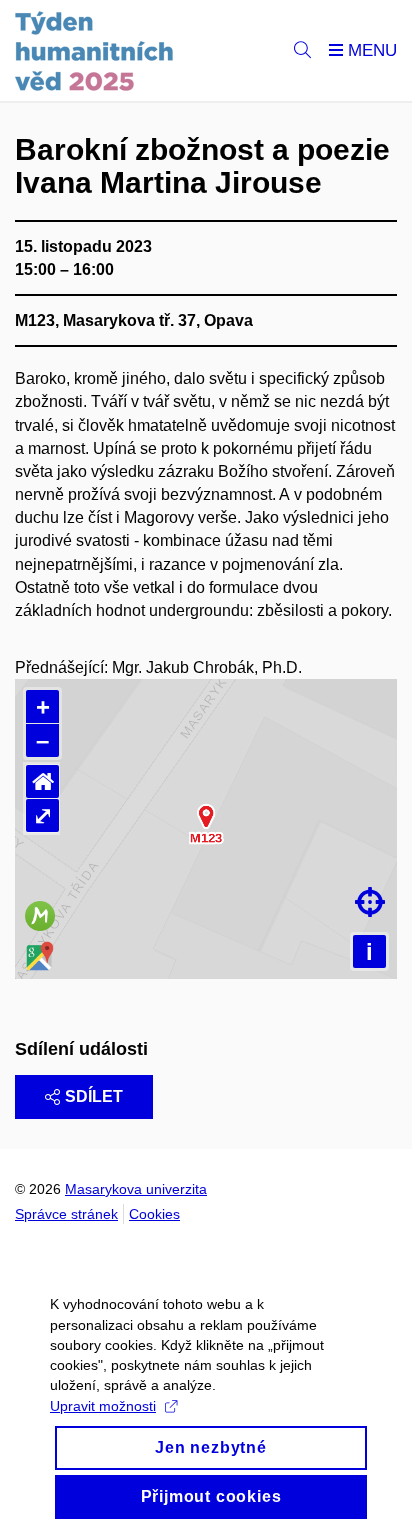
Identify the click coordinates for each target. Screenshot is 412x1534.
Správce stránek (66, 1214)
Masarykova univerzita (136, 1189)
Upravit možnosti (103, 1406)
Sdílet (94, 1096)
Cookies (154, 1214)
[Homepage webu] (94, 51)
